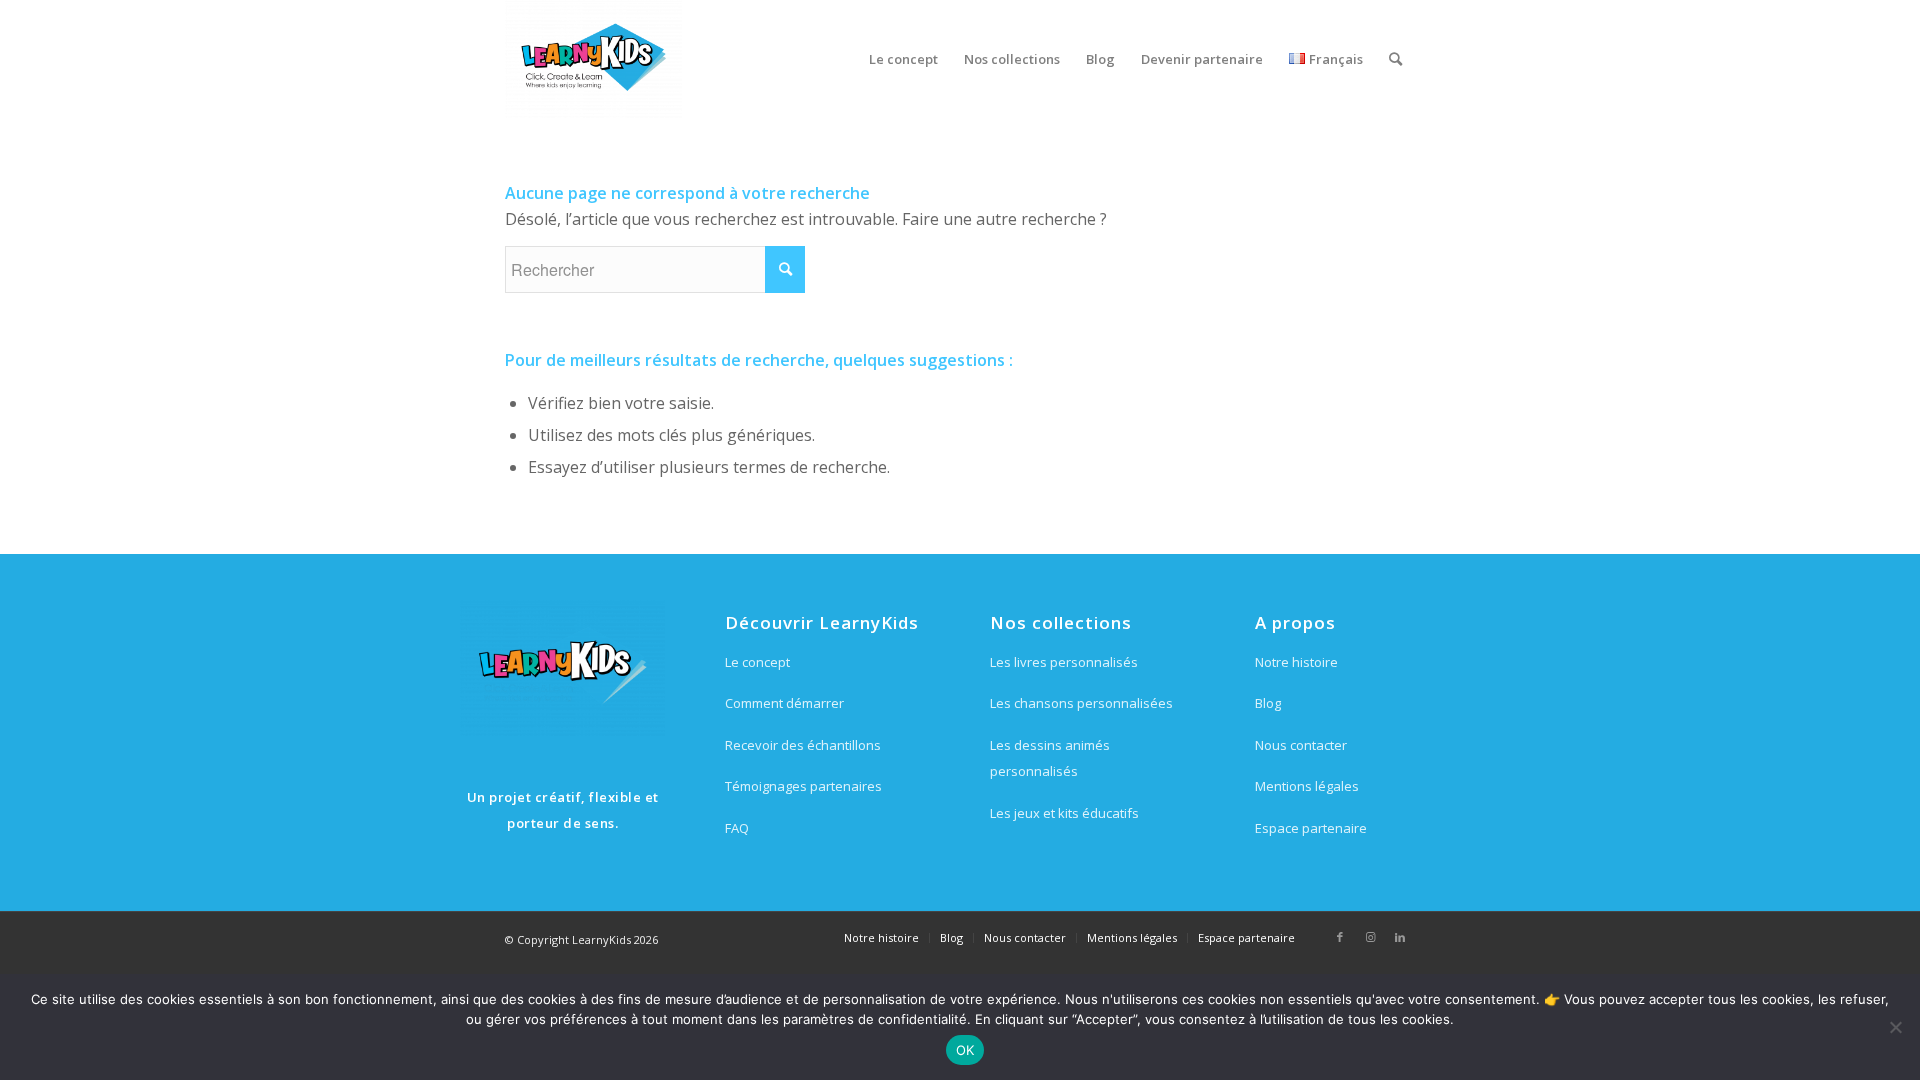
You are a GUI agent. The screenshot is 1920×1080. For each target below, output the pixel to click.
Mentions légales (1307, 786)
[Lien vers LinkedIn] (1400, 937)
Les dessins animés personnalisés (1050, 758)
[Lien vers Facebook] (1340, 937)
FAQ (737, 828)
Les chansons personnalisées (1081, 703)
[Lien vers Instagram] (1370, 937)
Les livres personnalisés (1064, 662)
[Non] (1895, 1027)
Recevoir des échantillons (803, 745)
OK (965, 1050)
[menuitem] (903, 59)
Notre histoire (1296, 662)
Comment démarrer (784, 703)
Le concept (757, 662)
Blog (1268, 703)
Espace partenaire (1311, 828)
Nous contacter (1301, 745)
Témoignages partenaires (803, 786)
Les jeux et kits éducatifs (1064, 813)
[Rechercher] (1395, 59)
